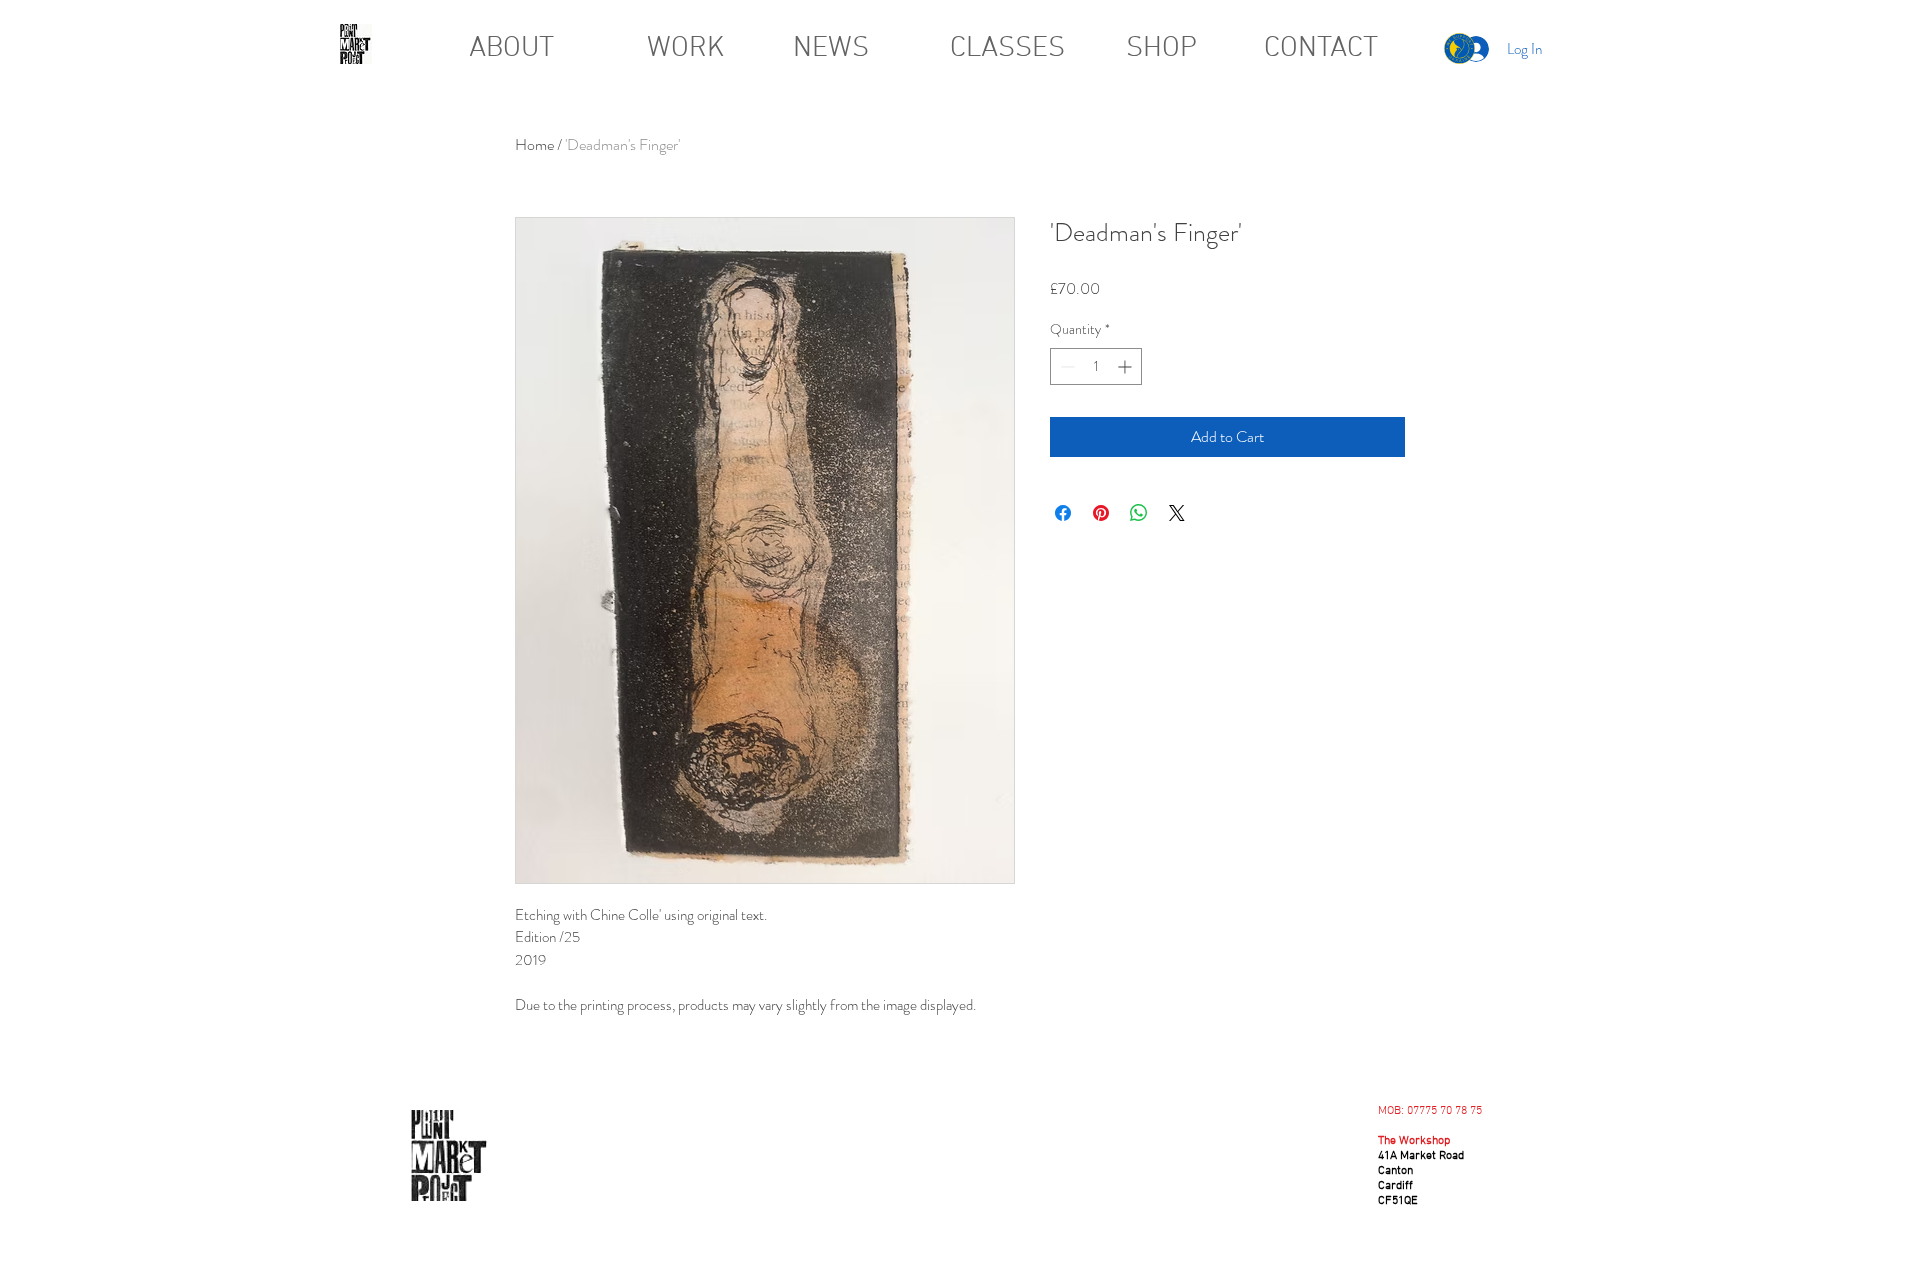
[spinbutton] (1096, 366)
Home (534, 144)
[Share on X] (1177, 513)
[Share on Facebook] (1063, 513)
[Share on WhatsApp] (1139, 513)
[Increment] (1126, 366)
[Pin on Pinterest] (1101, 513)
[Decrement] (1065, 366)
